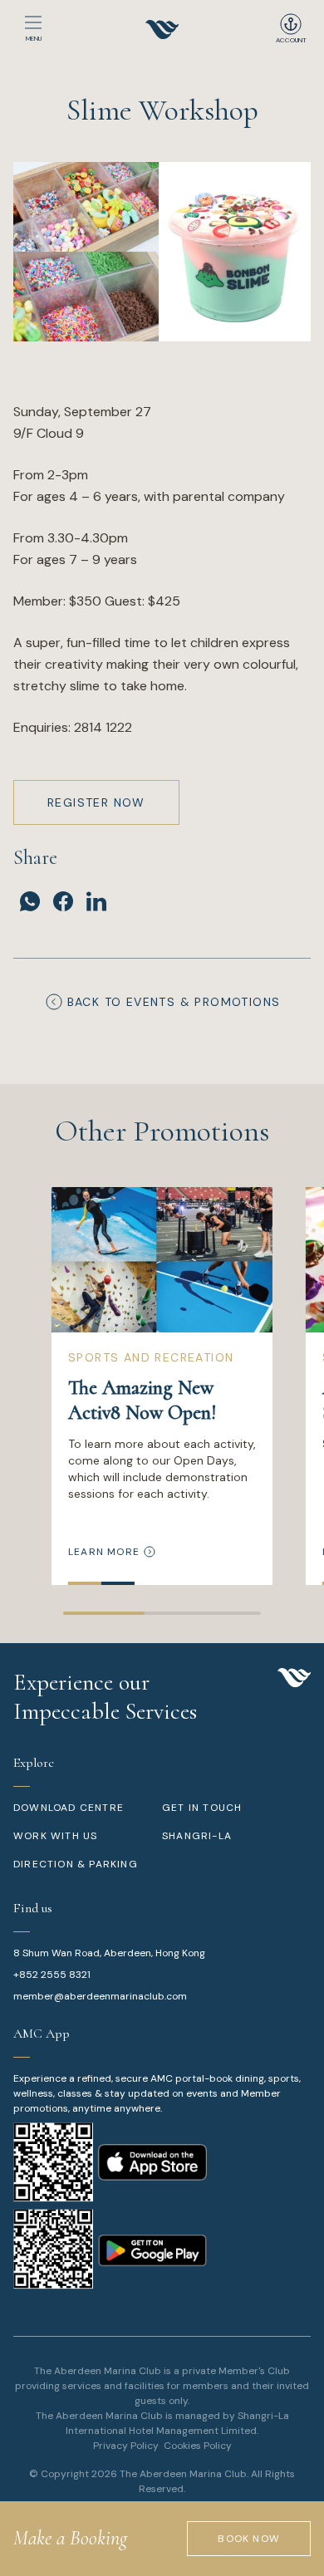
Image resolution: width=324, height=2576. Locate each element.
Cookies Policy (198, 2446)
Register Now (96, 802)
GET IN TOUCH (202, 1808)
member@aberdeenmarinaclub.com (100, 1996)
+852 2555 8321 (52, 1975)
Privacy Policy (126, 2446)
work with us (55, 1836)
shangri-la (197, 1836)
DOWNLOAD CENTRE (69, 1808)
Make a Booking (70, 2538)
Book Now (249, 2539)
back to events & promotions (174, 1002)
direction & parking (76, 1864)
